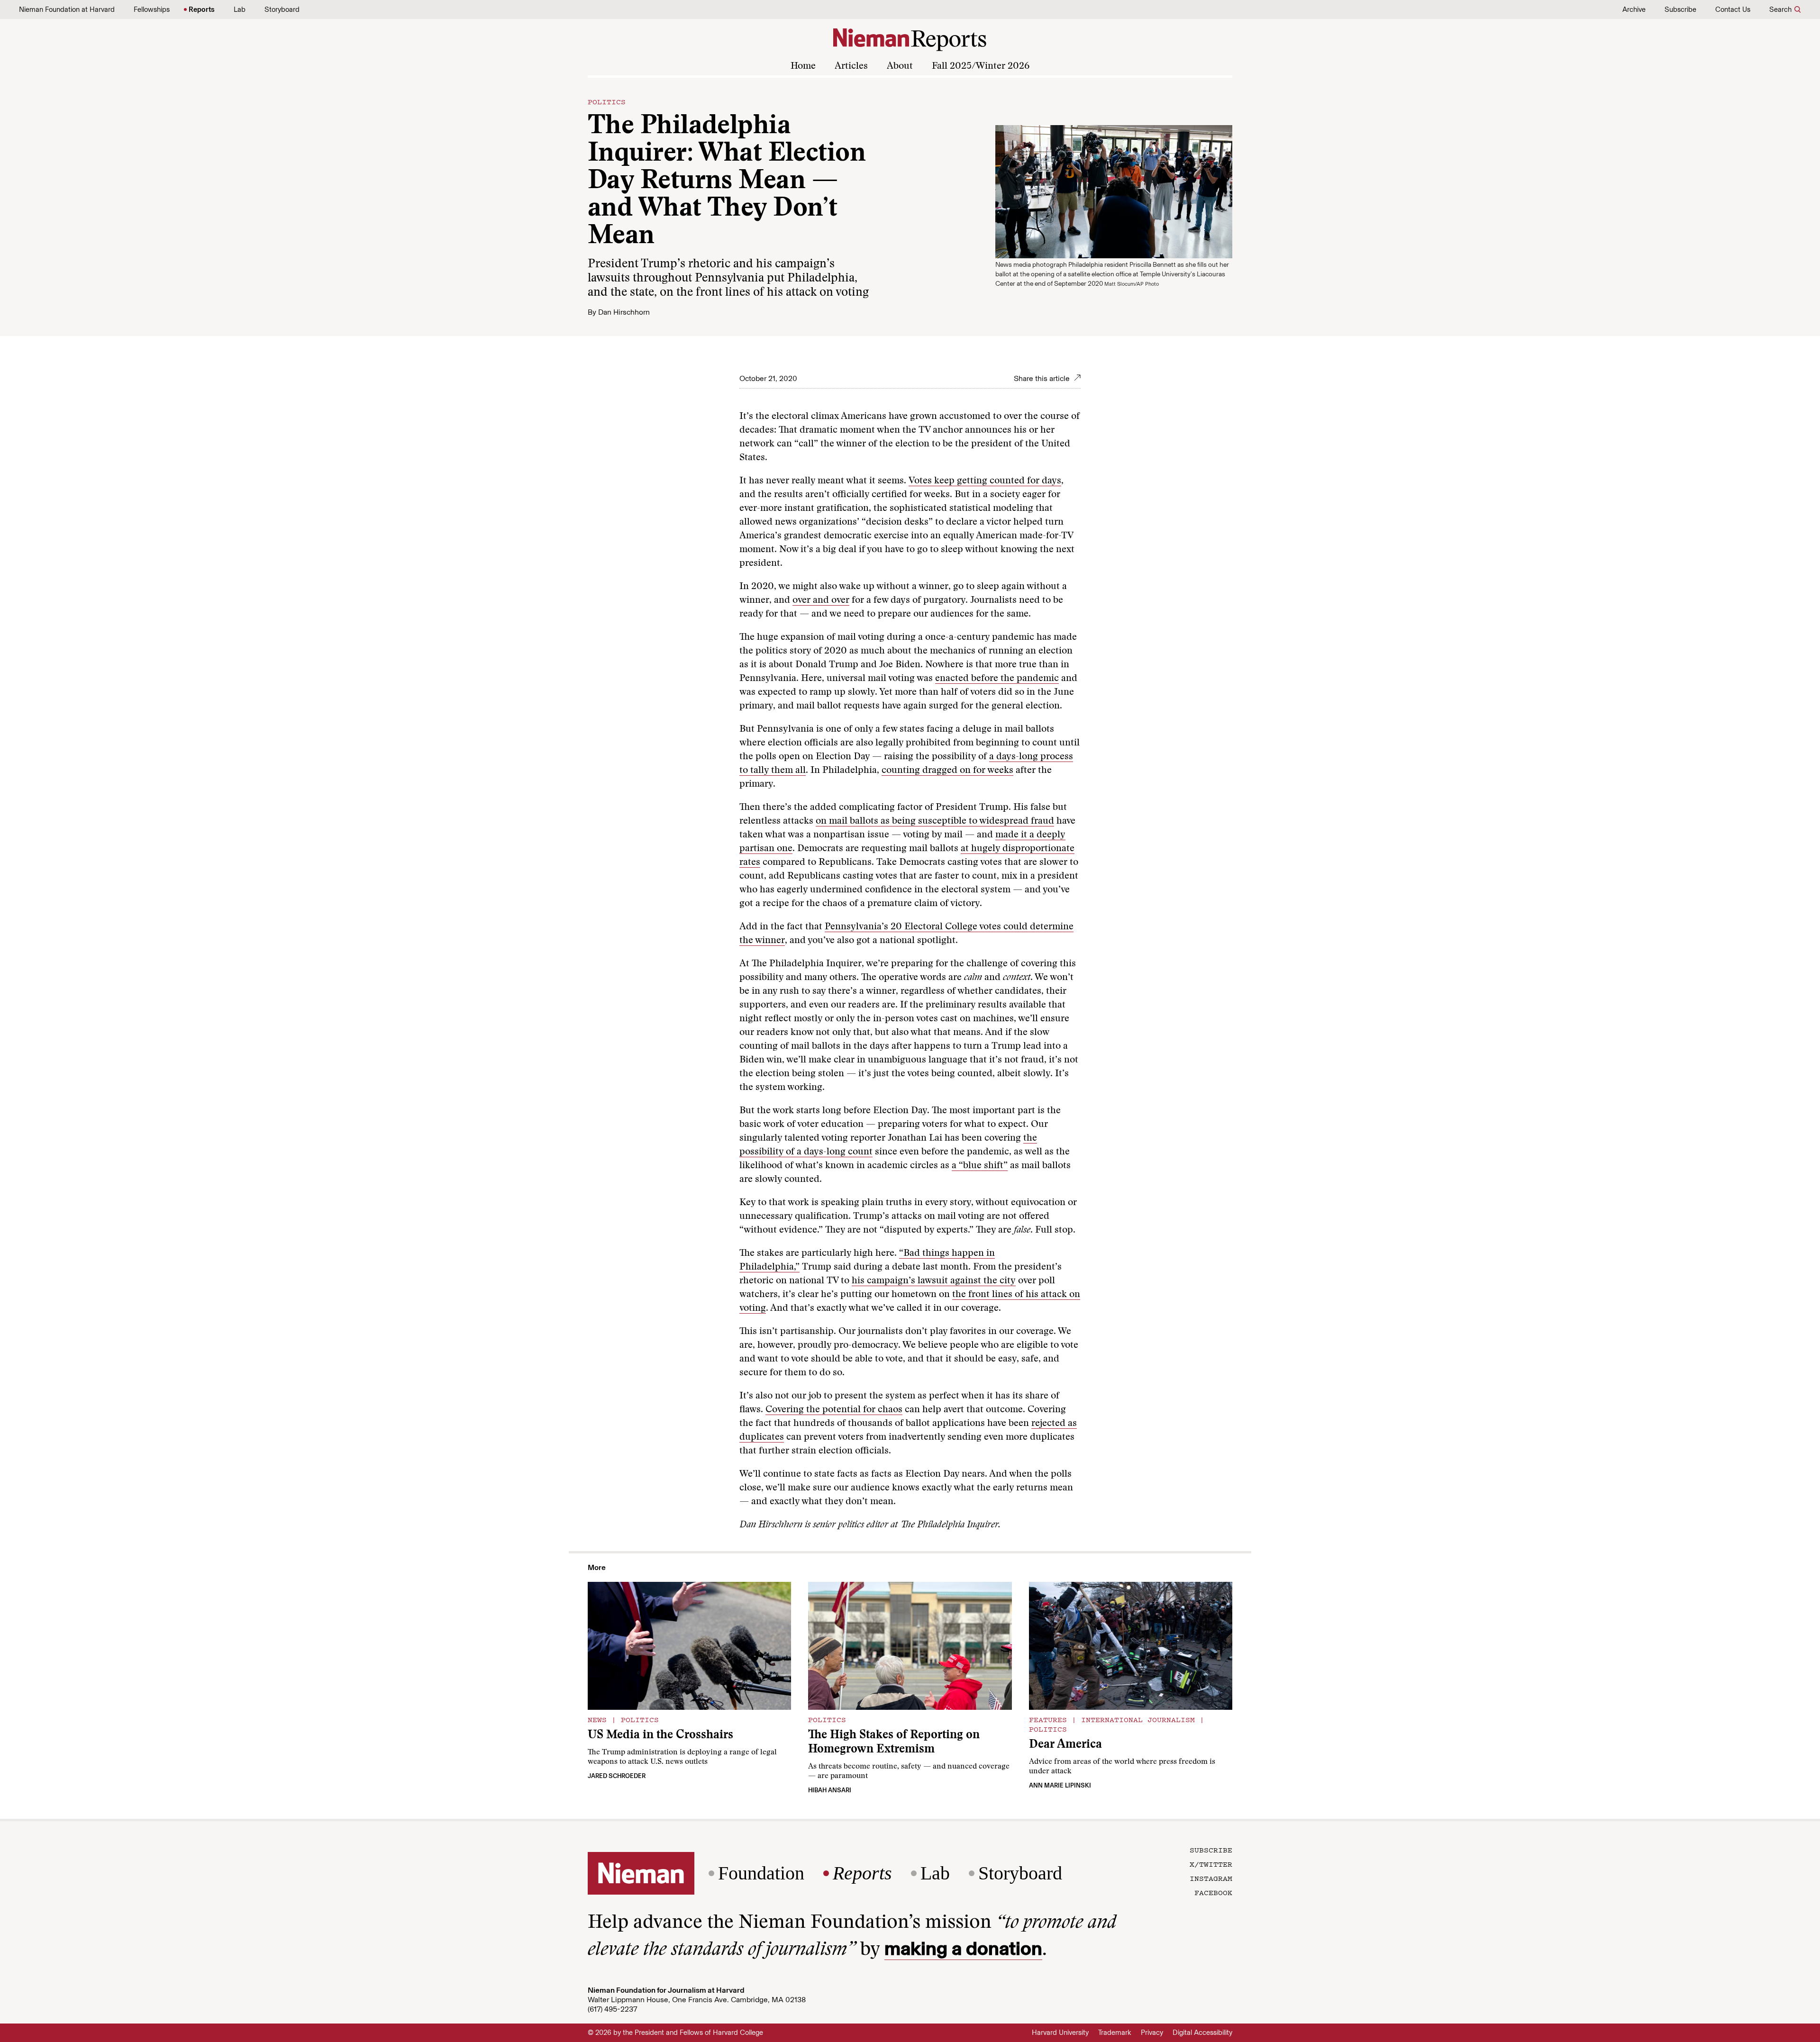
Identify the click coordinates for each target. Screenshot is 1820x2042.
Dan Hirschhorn (624, 312)
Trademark (1115, 2033)
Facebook (1213, 1892)
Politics (607, 101)
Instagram (1211, 1878)
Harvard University (1060, 2033)
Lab (240, 9)
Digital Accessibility (1202, 2033)
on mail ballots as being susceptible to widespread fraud (935, 821)
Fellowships (152, 9)
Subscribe (1680, 9)
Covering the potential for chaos (834, 1410)
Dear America (1065, 1745)
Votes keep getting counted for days (985, 481)
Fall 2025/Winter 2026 (981, 66)
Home (803, 66)
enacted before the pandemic (997, 679)
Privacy (1152, 2033)
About (900, 66)
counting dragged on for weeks (947, 771)
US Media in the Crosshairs (660, 1736)
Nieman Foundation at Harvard (67, 9)
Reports (202, 9)
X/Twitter (1211, 1864)
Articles (851, 66)
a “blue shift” (980, 1166)
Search (1780, 9)
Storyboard (282, 9)
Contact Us (1733, 9)
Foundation (761, 1873)
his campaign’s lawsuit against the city (934, 1281)
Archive (1634, 9)
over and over (821, 600)
